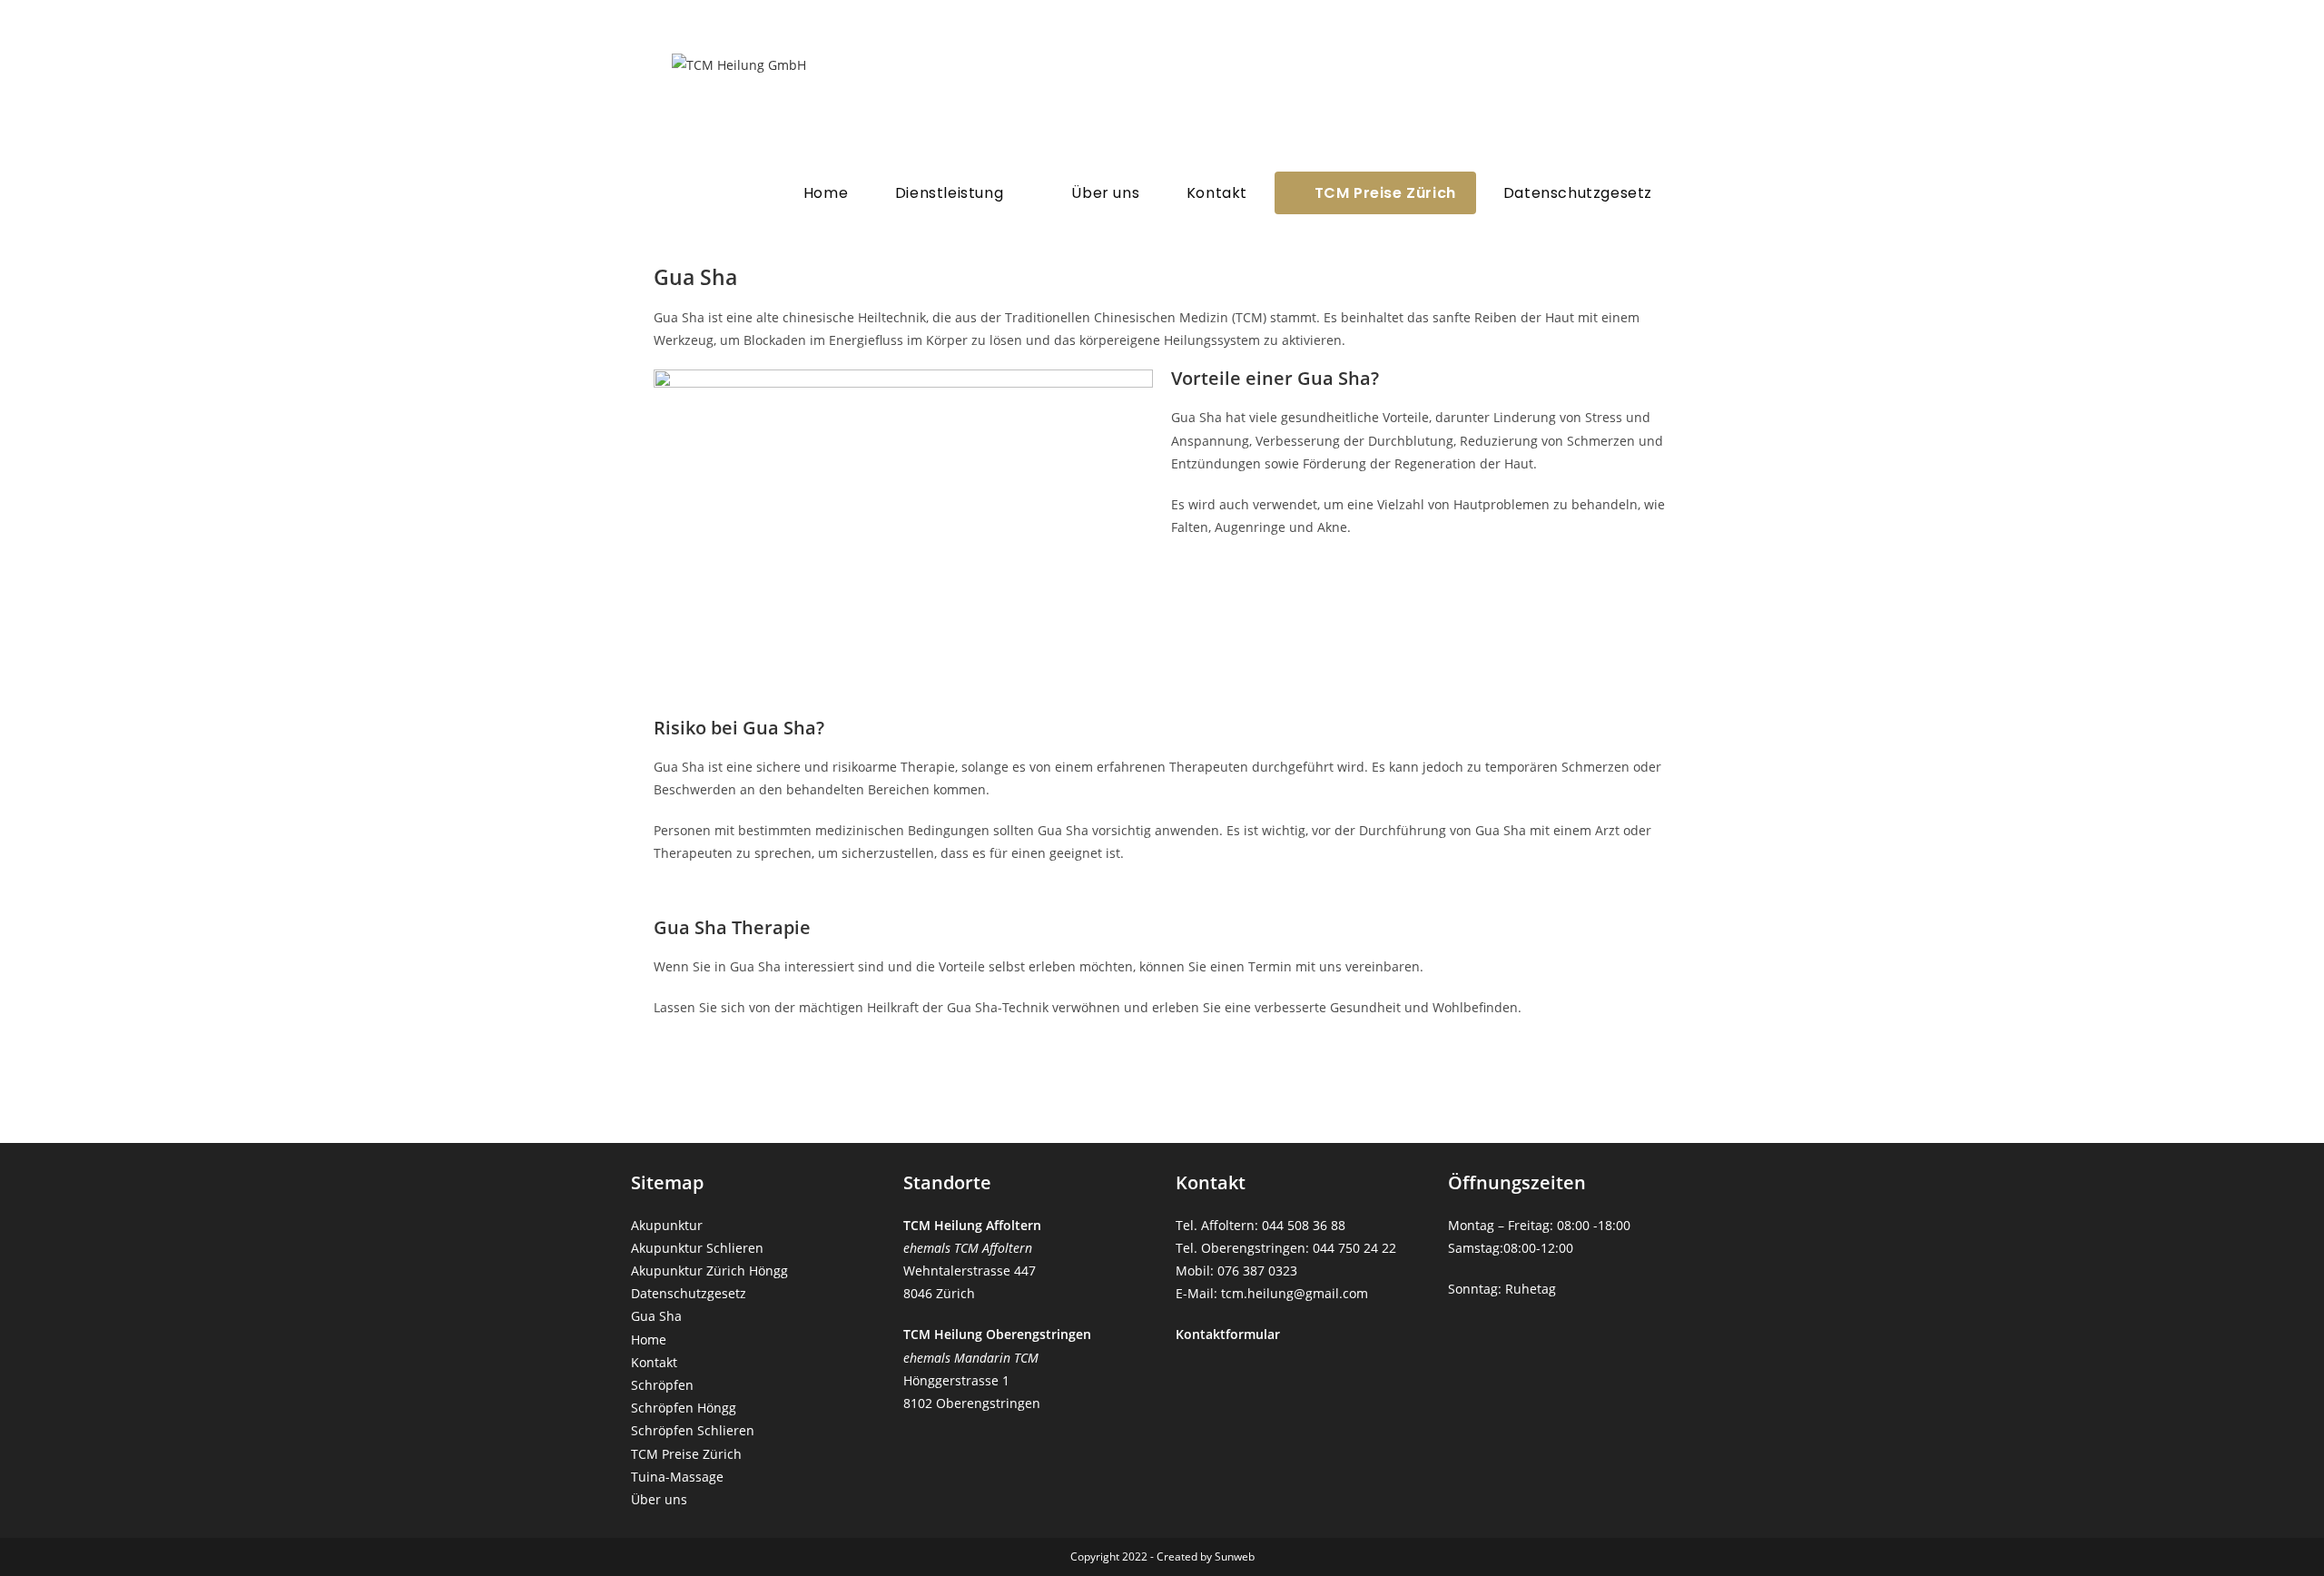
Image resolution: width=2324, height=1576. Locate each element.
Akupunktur (667, 1225)
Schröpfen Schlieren (693, 1430)
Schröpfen (662, 1385)
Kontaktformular (1228, 1334)
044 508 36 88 (1304, 1225)
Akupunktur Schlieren (697, 1248)
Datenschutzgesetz (689, 1293)
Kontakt (654, 1362)
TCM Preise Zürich (686, 1454)
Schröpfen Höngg (684, 1408)
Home (649, 1340)
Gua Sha (656, 1316)
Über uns (659, 1499)
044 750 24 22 (1354, 1248)
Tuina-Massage (677, 1477)
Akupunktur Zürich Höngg (709, 1271)
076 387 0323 (1257, 1271)
